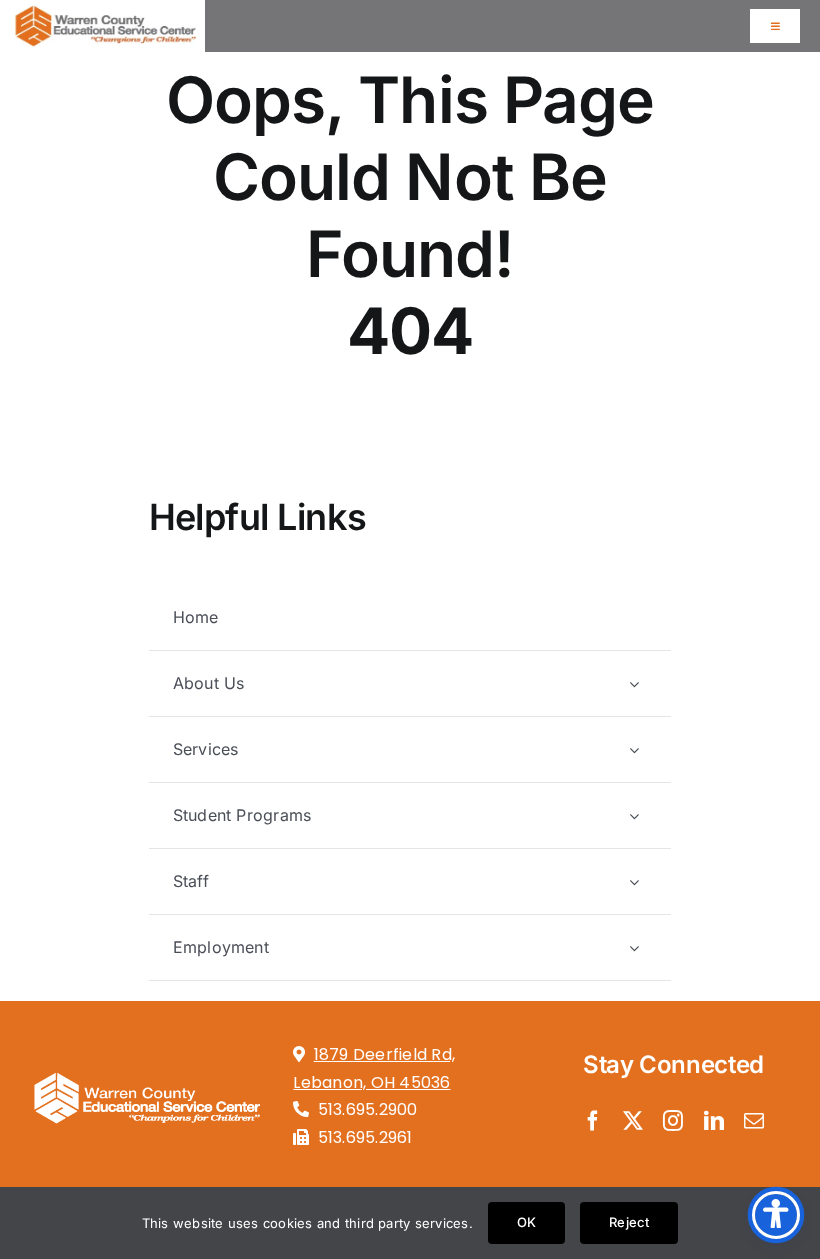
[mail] (754, 1121)
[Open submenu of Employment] (634, 947)
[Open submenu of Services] (634, 749)
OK (526, 1222)
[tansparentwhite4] (146, 1067)
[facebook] (593, 1121)
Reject (629, 1222)
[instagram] (673, 1121)
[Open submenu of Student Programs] (634, 815)
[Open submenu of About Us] (634, 683)
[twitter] (633, 1121)
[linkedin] (714, 1121)
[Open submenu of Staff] (634, 881)
